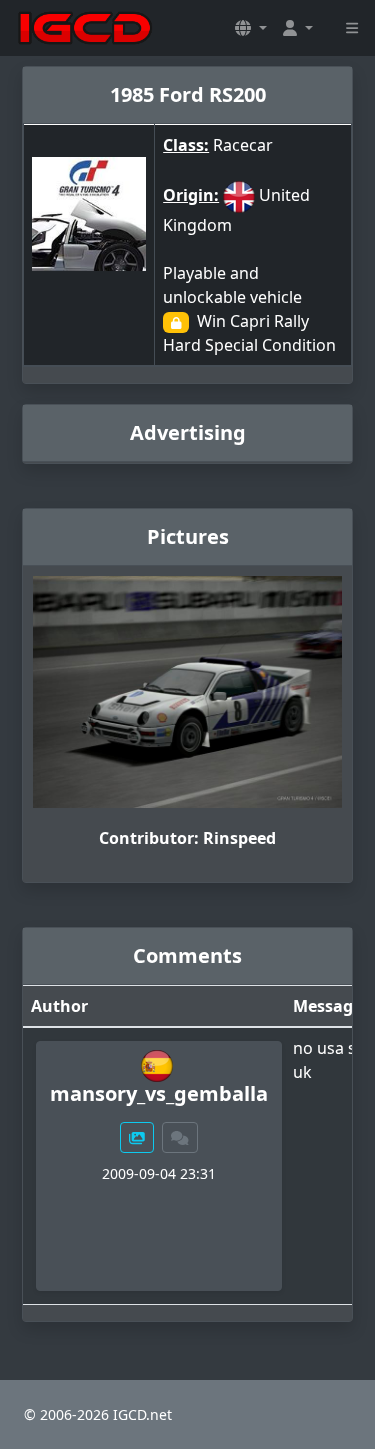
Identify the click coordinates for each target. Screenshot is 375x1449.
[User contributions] (137, 1137)
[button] (251, 28)
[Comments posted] (180, 1137)
